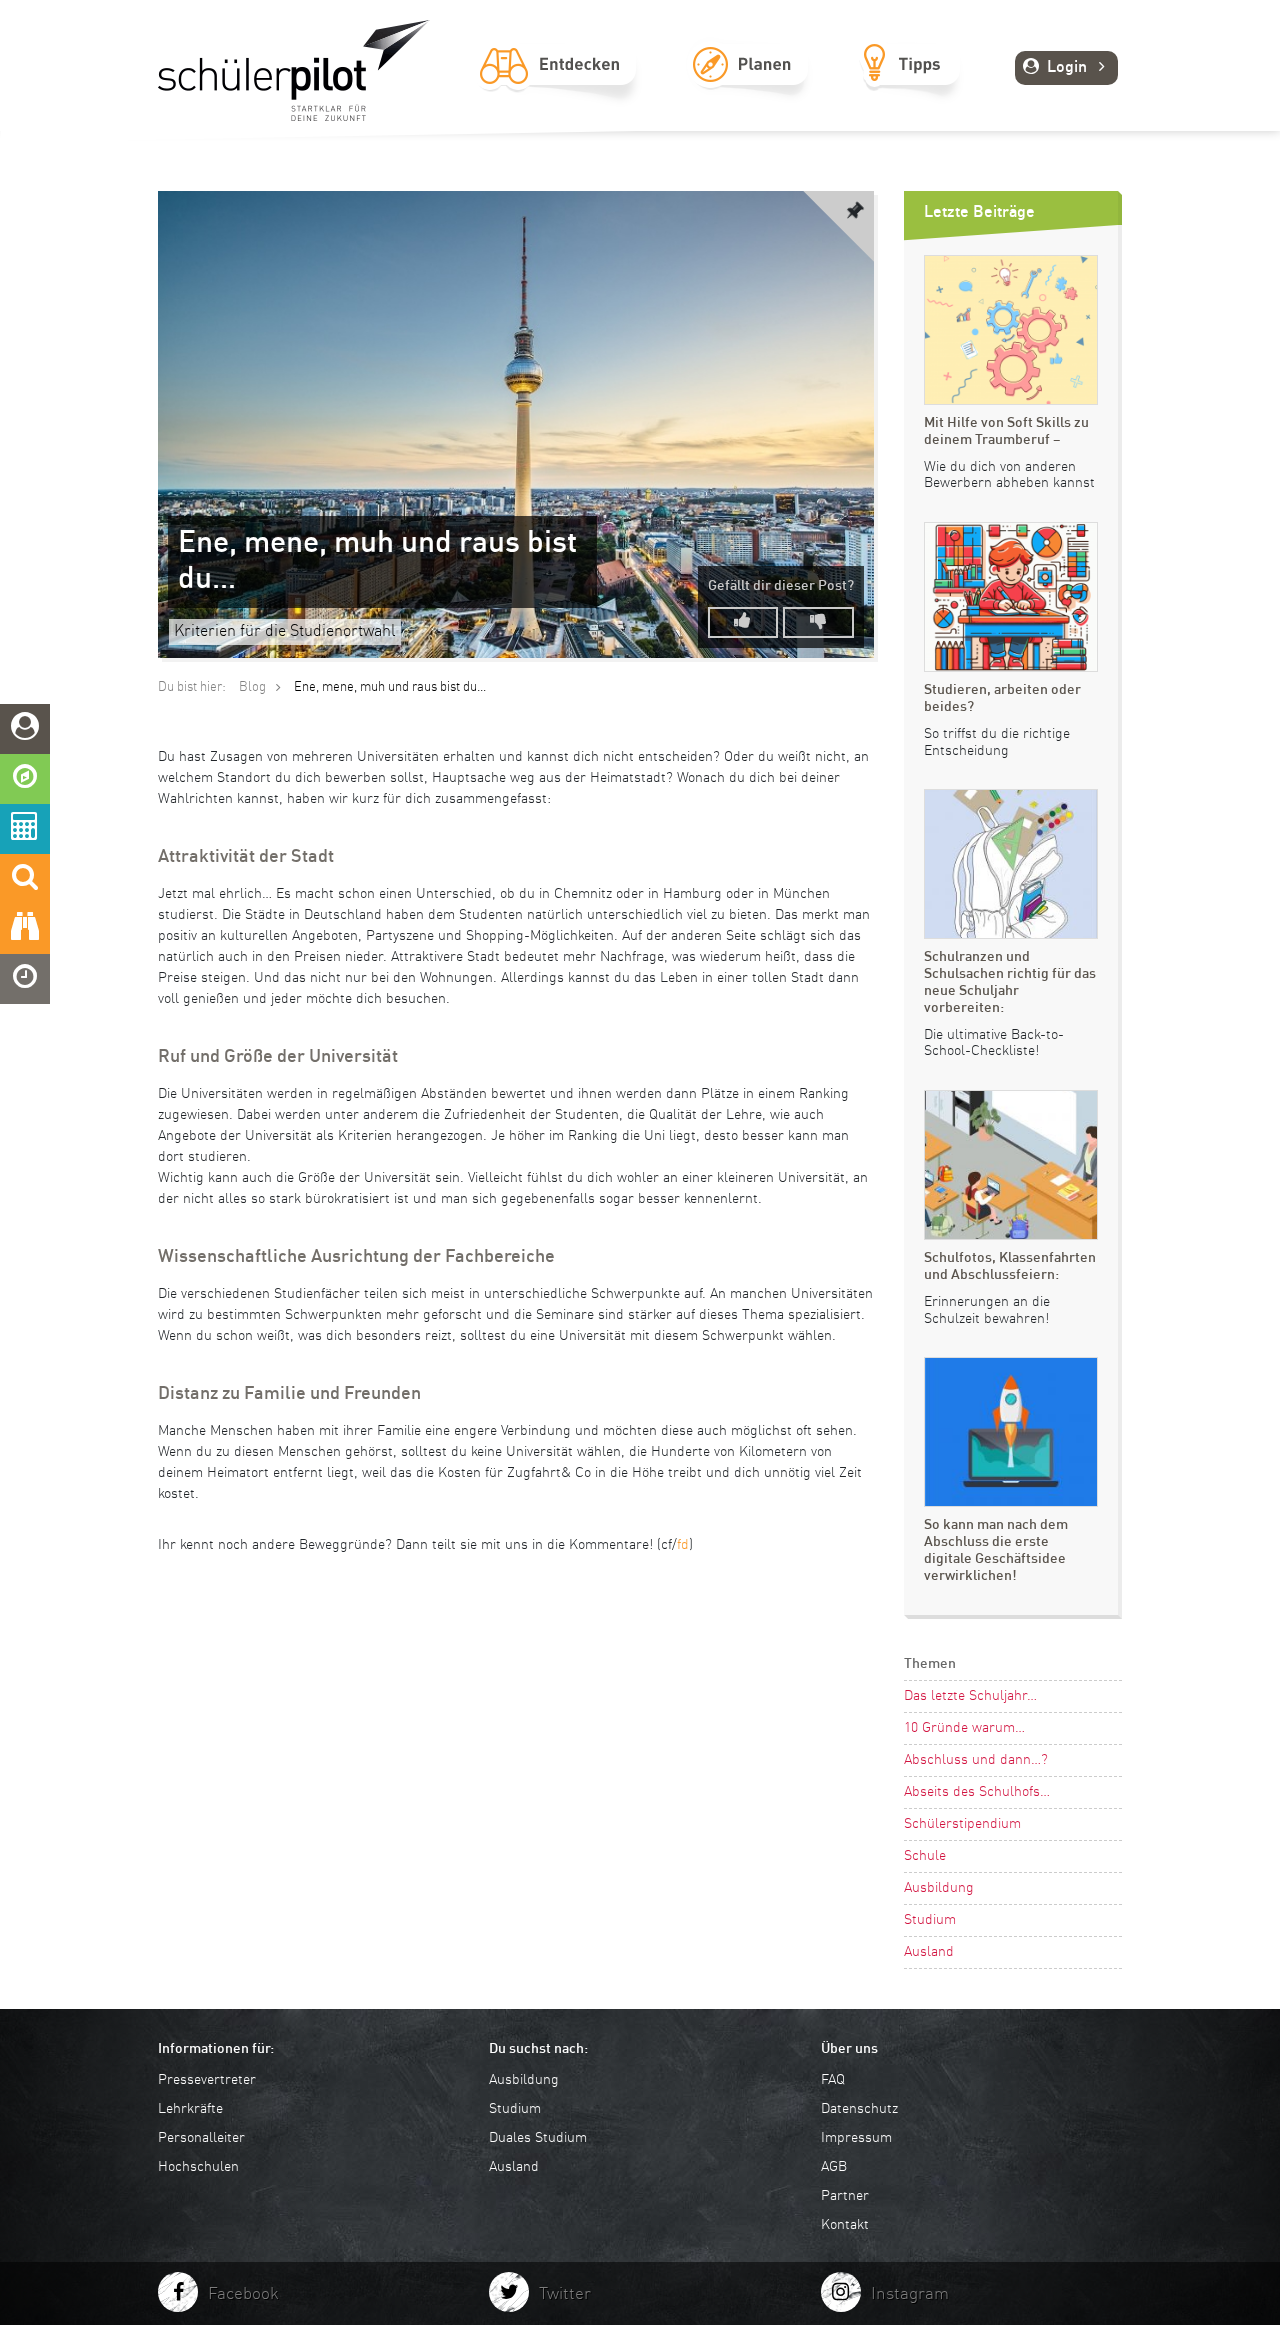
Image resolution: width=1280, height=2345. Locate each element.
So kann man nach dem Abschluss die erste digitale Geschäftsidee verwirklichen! (996, 1550)
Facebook (243, 2294)
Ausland (929, 1952)
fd (683, 1545)
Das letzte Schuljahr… (970, 1696)
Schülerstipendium (962, 1824)
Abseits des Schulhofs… (977, 1792)
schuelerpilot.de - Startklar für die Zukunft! (294, 70)
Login (1067, 68)
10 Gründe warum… (964, 1728)
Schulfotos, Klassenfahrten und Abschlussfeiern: (1010, 1266)
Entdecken (558, 87)
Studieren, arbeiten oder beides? (1002, 698)
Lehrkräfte (190, 2109)
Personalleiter (201, 2138)
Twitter (565, 2294)
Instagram (910, 2294)
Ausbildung (939, 1888)
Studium (930, 1920)
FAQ (833, 2080)
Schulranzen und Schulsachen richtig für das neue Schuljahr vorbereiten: (1010, 982)
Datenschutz (859, 2109)
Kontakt (845, 2225)
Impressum (856, 2138)
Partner (845, 2196)
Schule (925, 1856)
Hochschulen (198, 2167)
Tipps (910, 87)
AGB (834, 2167)
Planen (749, 87)
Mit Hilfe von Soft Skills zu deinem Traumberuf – (1006, 431)
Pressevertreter (207, 2080)
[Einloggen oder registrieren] (25, 729)
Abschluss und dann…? (976, 1760)
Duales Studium (538, 2138)
